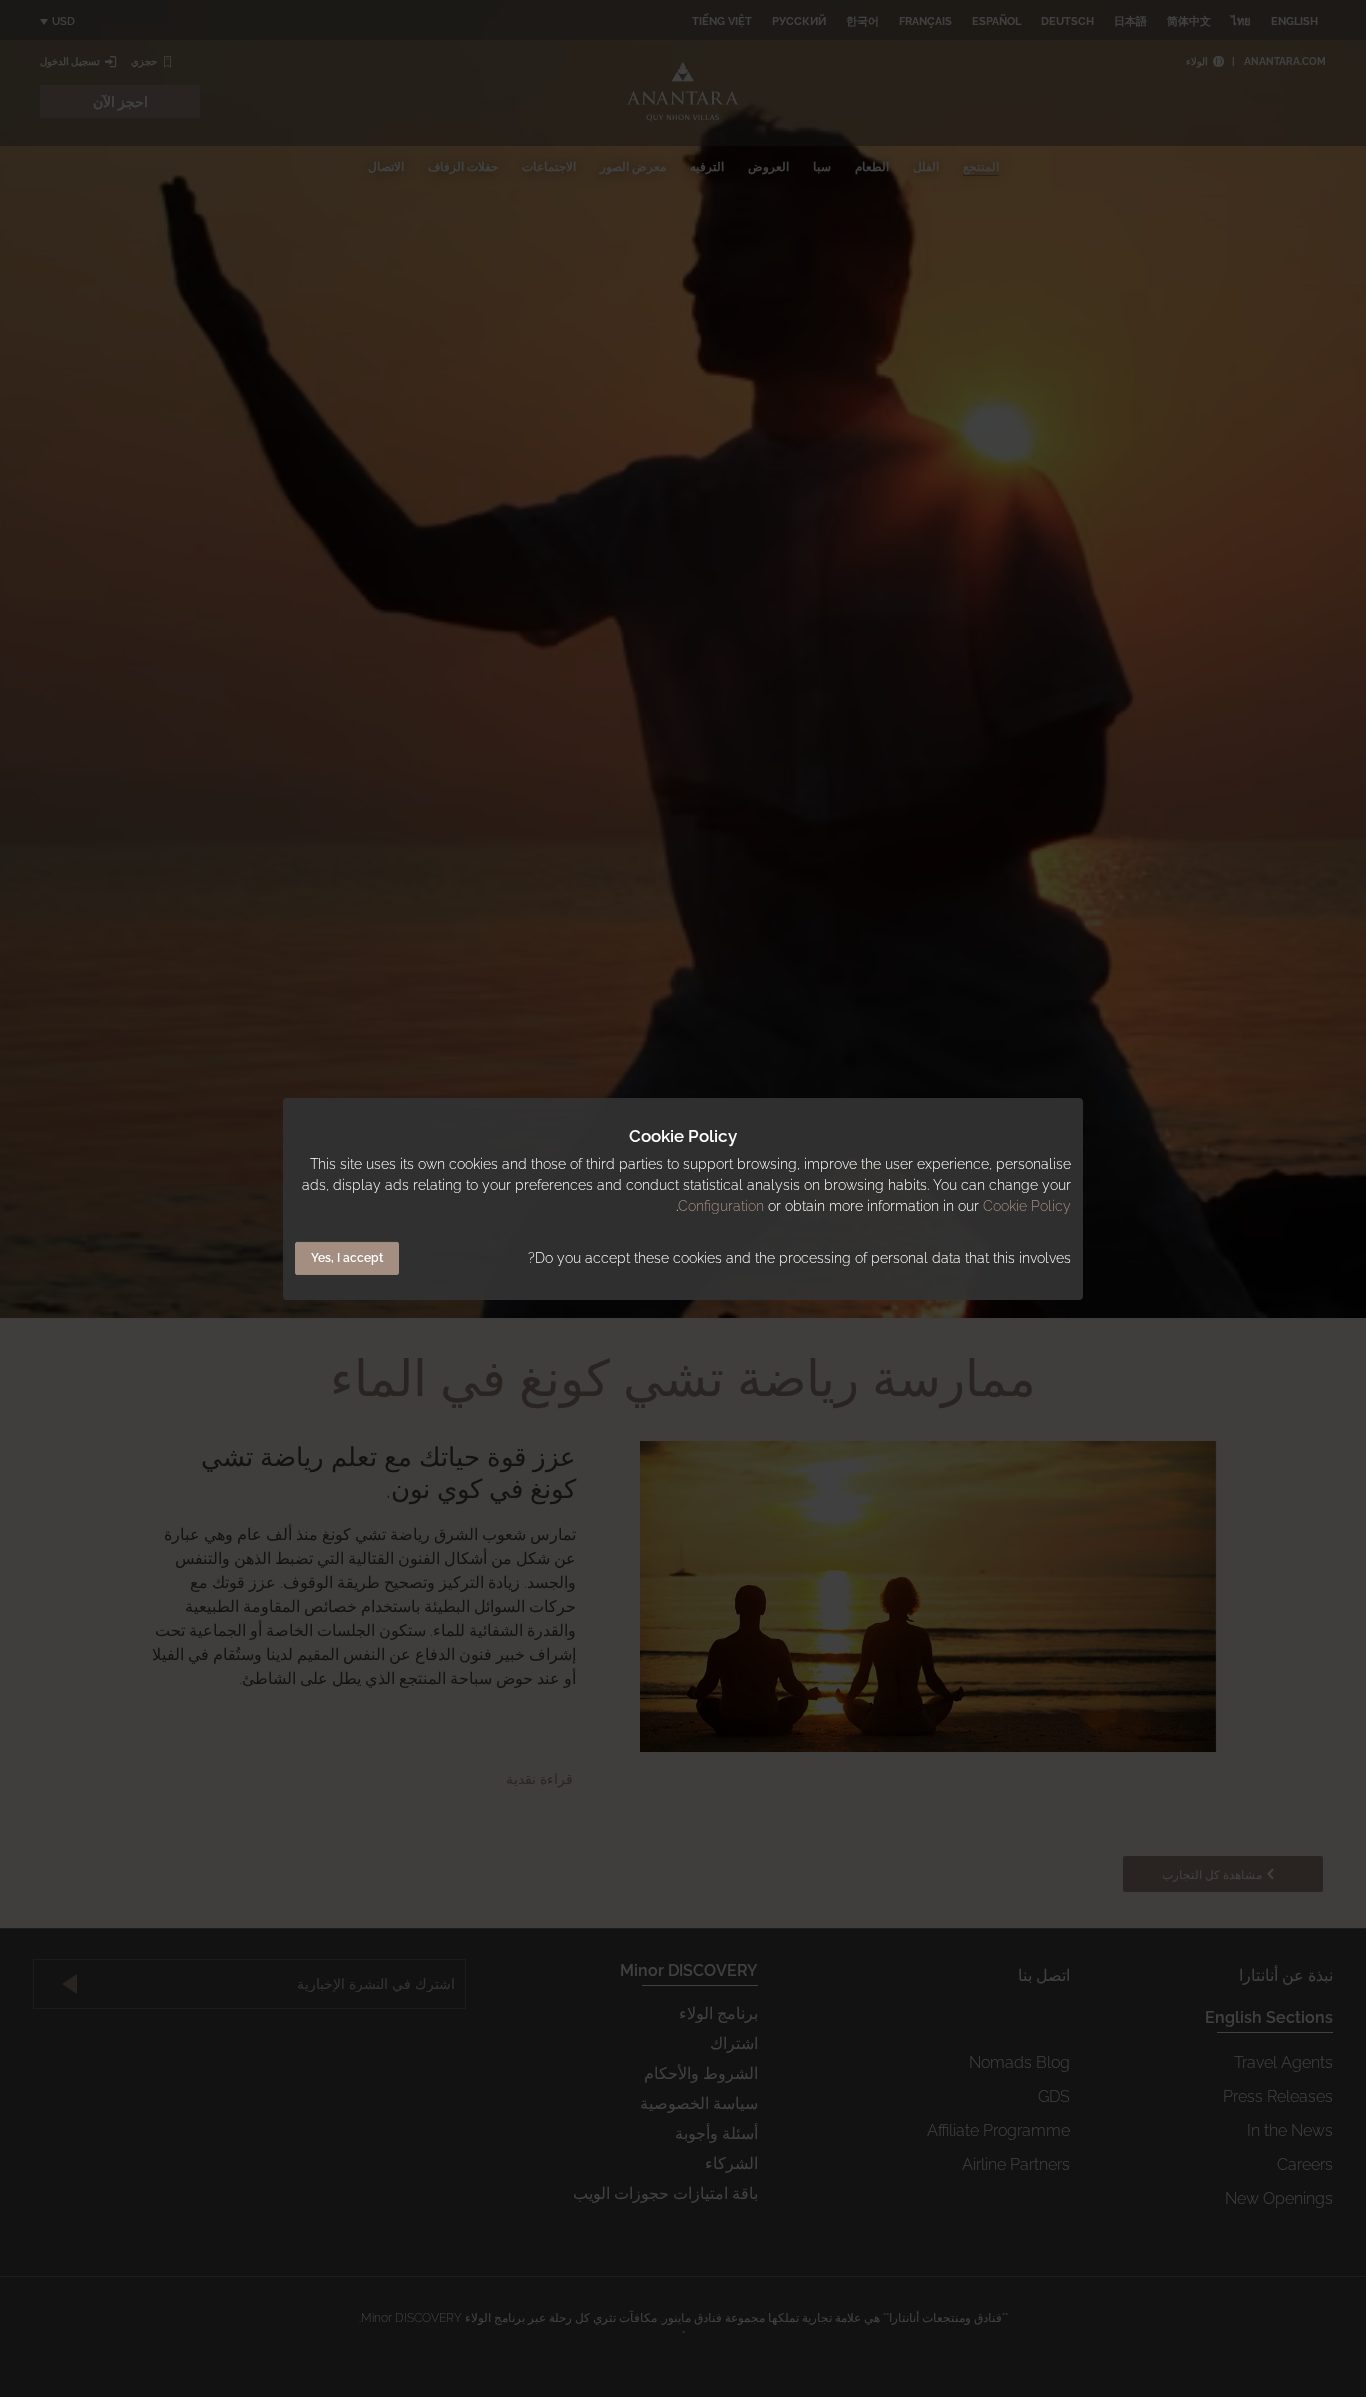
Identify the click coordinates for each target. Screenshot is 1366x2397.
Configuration (721, 1206)
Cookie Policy (1027, 1206)
